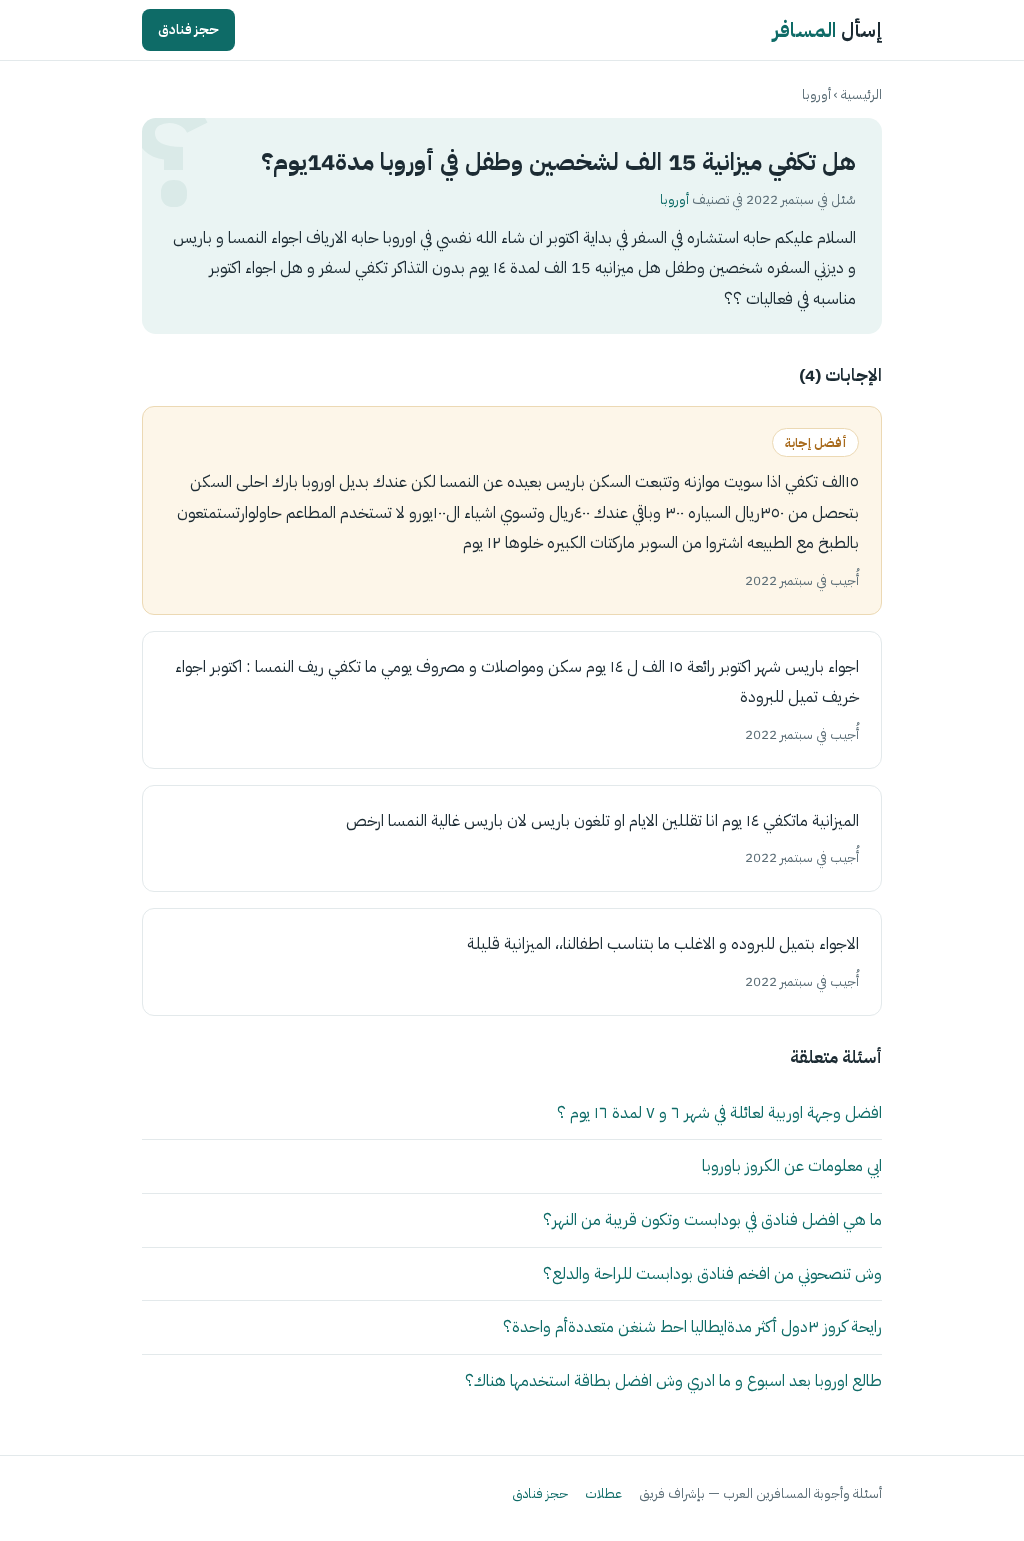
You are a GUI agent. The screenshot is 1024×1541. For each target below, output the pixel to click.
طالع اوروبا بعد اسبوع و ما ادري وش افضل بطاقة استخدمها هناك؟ (673, 1380)
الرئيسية (861, 94)
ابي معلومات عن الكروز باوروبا (792, 1165)
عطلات (603, 1493)
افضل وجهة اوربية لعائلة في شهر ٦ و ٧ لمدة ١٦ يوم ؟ (719, 1112)
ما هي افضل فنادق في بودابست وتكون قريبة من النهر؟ (712, 1219)
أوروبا (816, 94)
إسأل (827, 30)
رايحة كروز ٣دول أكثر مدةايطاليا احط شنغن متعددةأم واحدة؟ (692, 1326)
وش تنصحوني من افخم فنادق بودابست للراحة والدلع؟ (712, 1273)
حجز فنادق (188, 29)
